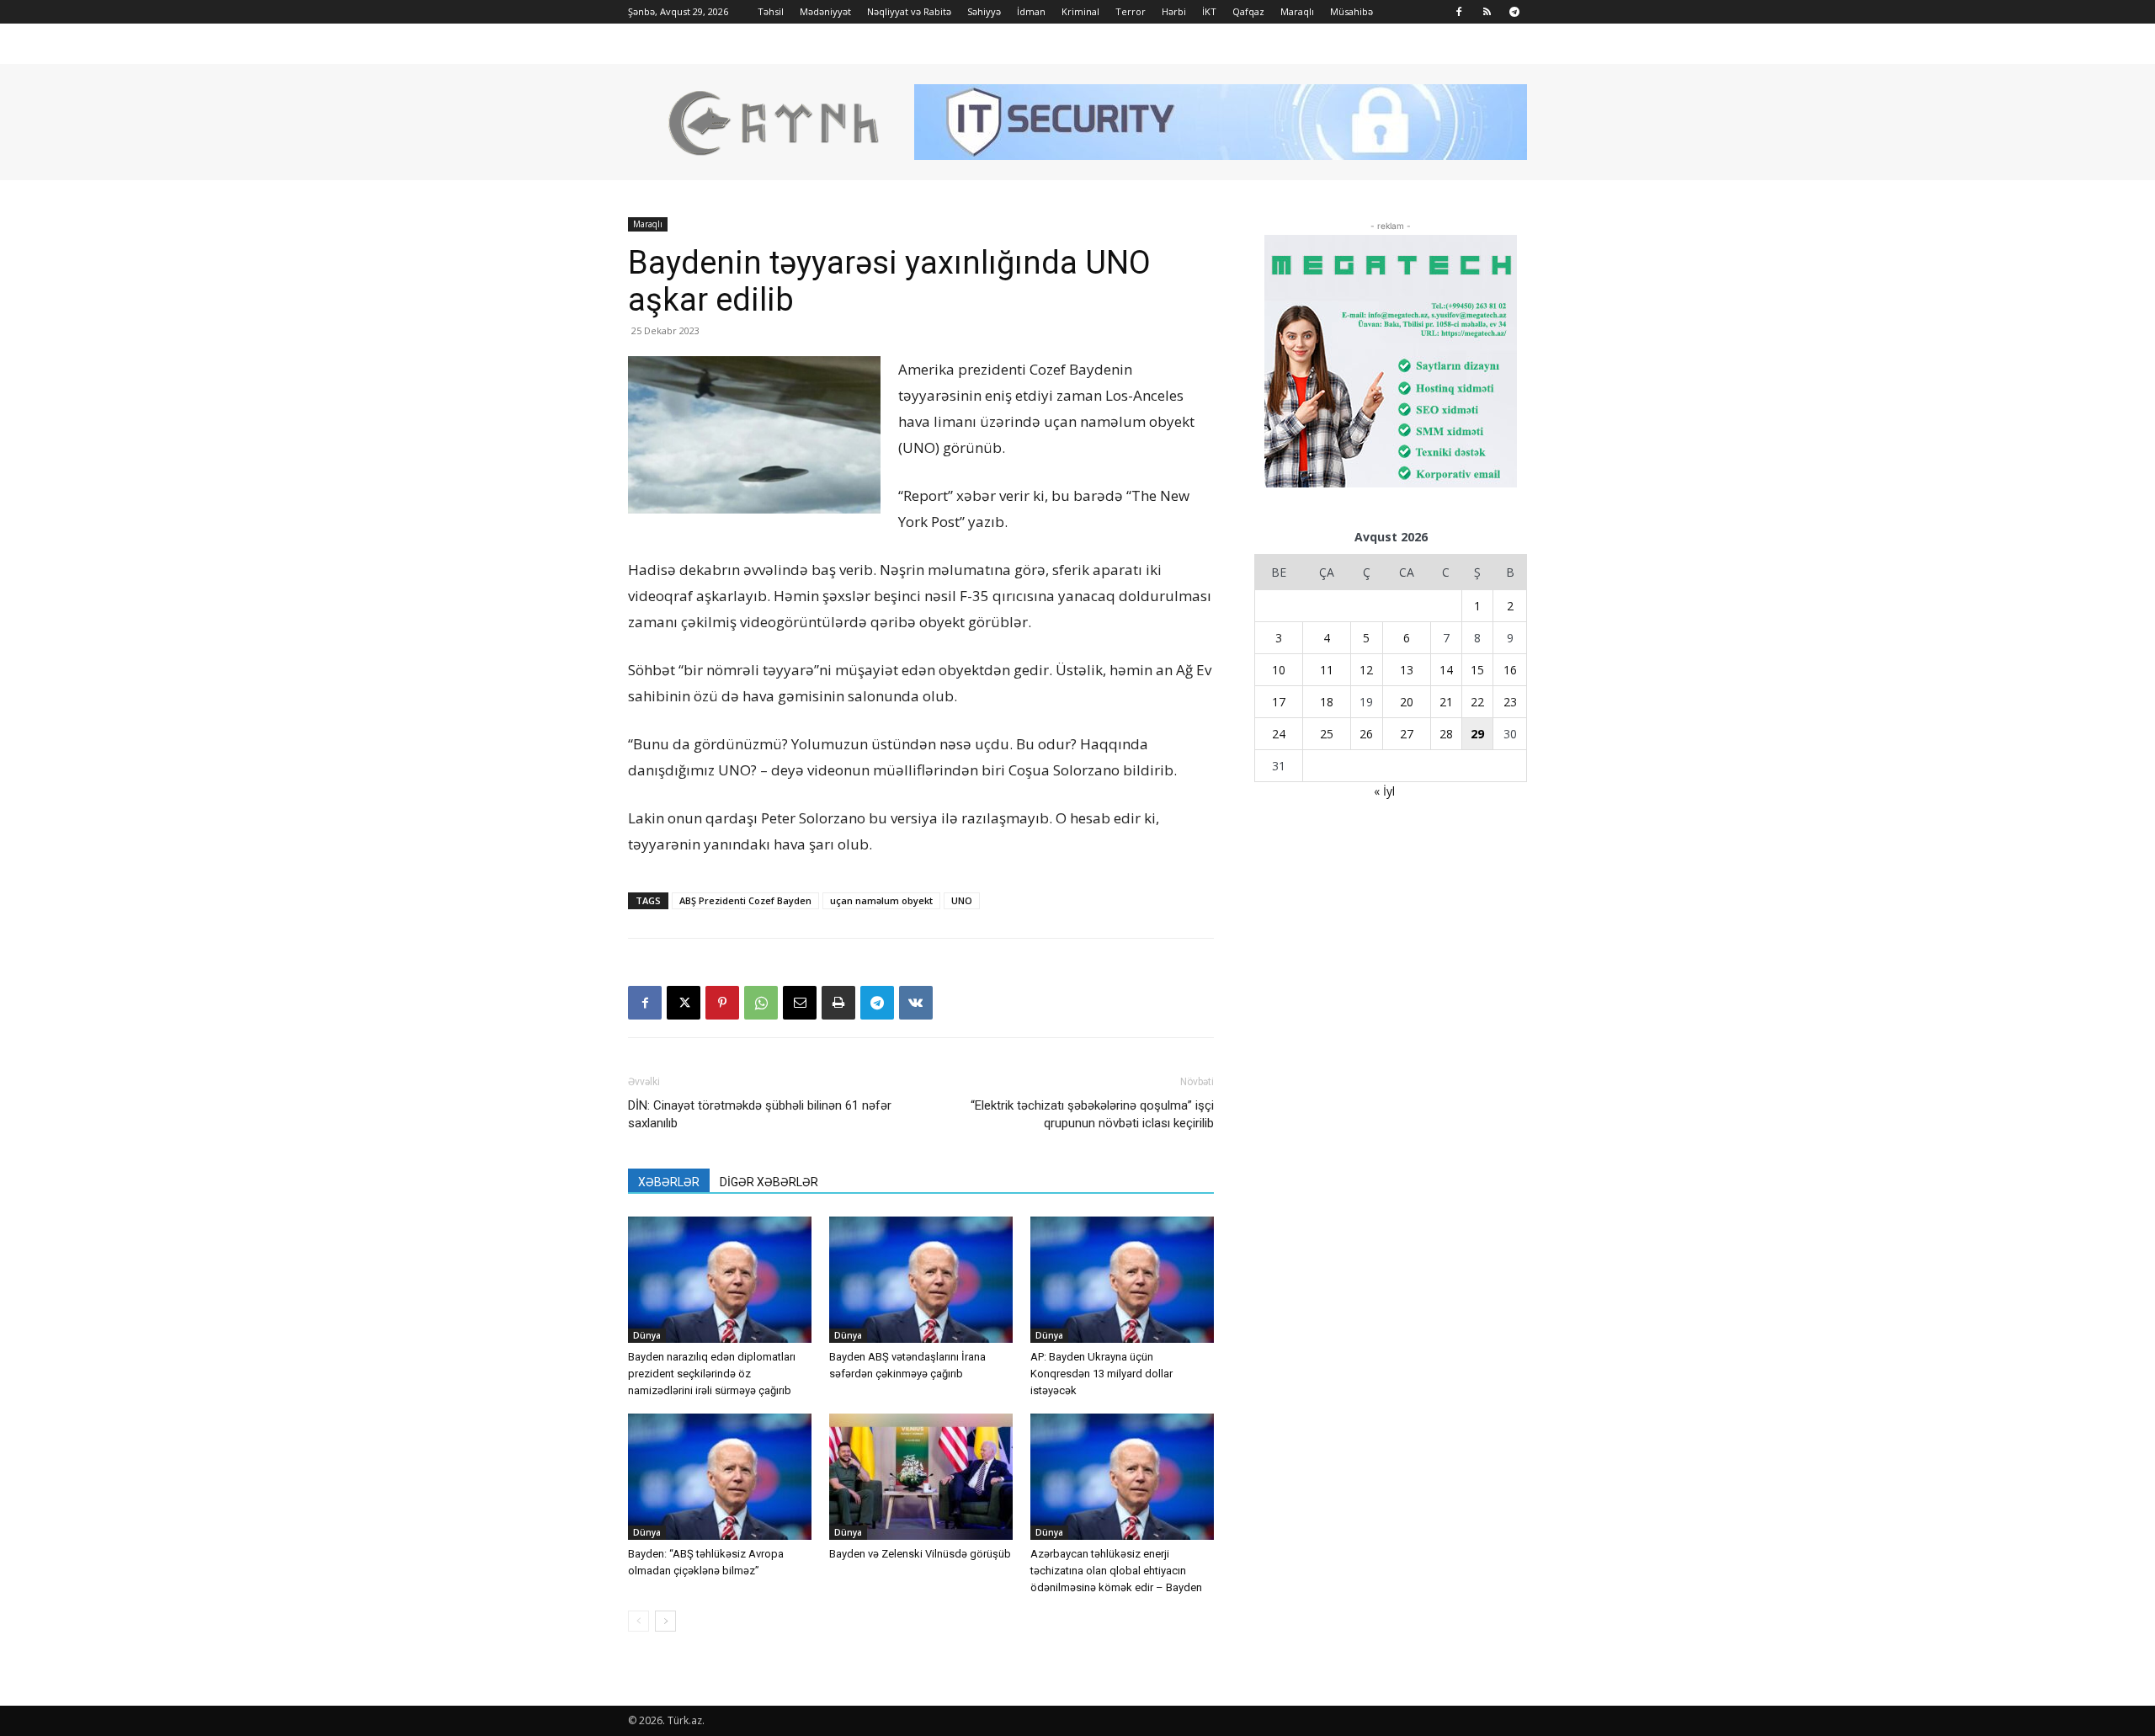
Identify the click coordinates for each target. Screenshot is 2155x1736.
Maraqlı (1297, 11)
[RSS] (1487, 12)
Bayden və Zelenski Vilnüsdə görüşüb (920, 1554)
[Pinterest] (722, 1003)
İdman (1031, 11)
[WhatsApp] (761, 1003)
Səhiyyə (984, 11)
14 (1446, 670)
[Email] (800, 1003)
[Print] (838, 1003)
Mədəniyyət (825, 11)
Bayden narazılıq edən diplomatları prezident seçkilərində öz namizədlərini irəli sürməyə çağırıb (712, 1374)
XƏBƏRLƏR (669, 1182)
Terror (1131, 11)
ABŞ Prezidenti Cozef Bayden (745, 900)
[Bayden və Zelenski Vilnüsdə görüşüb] (921, 1477)
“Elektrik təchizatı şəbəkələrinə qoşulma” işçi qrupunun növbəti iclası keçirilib (1092, 1114)
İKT (1209, 11)
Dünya (647, 1335)
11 (1327, 670)
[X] (684, 1003)
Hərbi (1174, 11)
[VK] (916, 1003)
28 (1446, 734)
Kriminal (1080, 11)
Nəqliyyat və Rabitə (909, 11)
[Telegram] (1514, 12)
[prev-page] (639, 1621)
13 (1407, 670)
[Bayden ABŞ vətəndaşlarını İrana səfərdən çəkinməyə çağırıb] (921, 1280)
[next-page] (665, 1621)
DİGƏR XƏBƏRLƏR (769, 1182)
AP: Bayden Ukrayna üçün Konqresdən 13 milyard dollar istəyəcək (1101, 1374)
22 (1477, 702)
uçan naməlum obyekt (881, 900)
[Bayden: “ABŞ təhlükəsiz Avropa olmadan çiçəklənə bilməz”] (720, 1477)
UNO (962, 900)
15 (1477, 670)
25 (1327, 734)
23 (1510, 702)
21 (1446, 702)
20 (1407, 702)
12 (1366, 670)
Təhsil (771, 11)
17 (1279, 702)
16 (1510, 670)
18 (1327, 702)
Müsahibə (1352, 11)
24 (1279, 734)
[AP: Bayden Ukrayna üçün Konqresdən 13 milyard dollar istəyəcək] (1122, 1280)
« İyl (1384, 791)
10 (1279, 670)
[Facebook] (1459, 12)
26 (1366, 734)
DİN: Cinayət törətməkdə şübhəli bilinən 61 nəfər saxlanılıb (760, 1114)
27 (1407, 734)
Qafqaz (1248, 11)
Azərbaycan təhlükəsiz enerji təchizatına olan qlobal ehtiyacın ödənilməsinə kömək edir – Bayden (1116, 1571)
